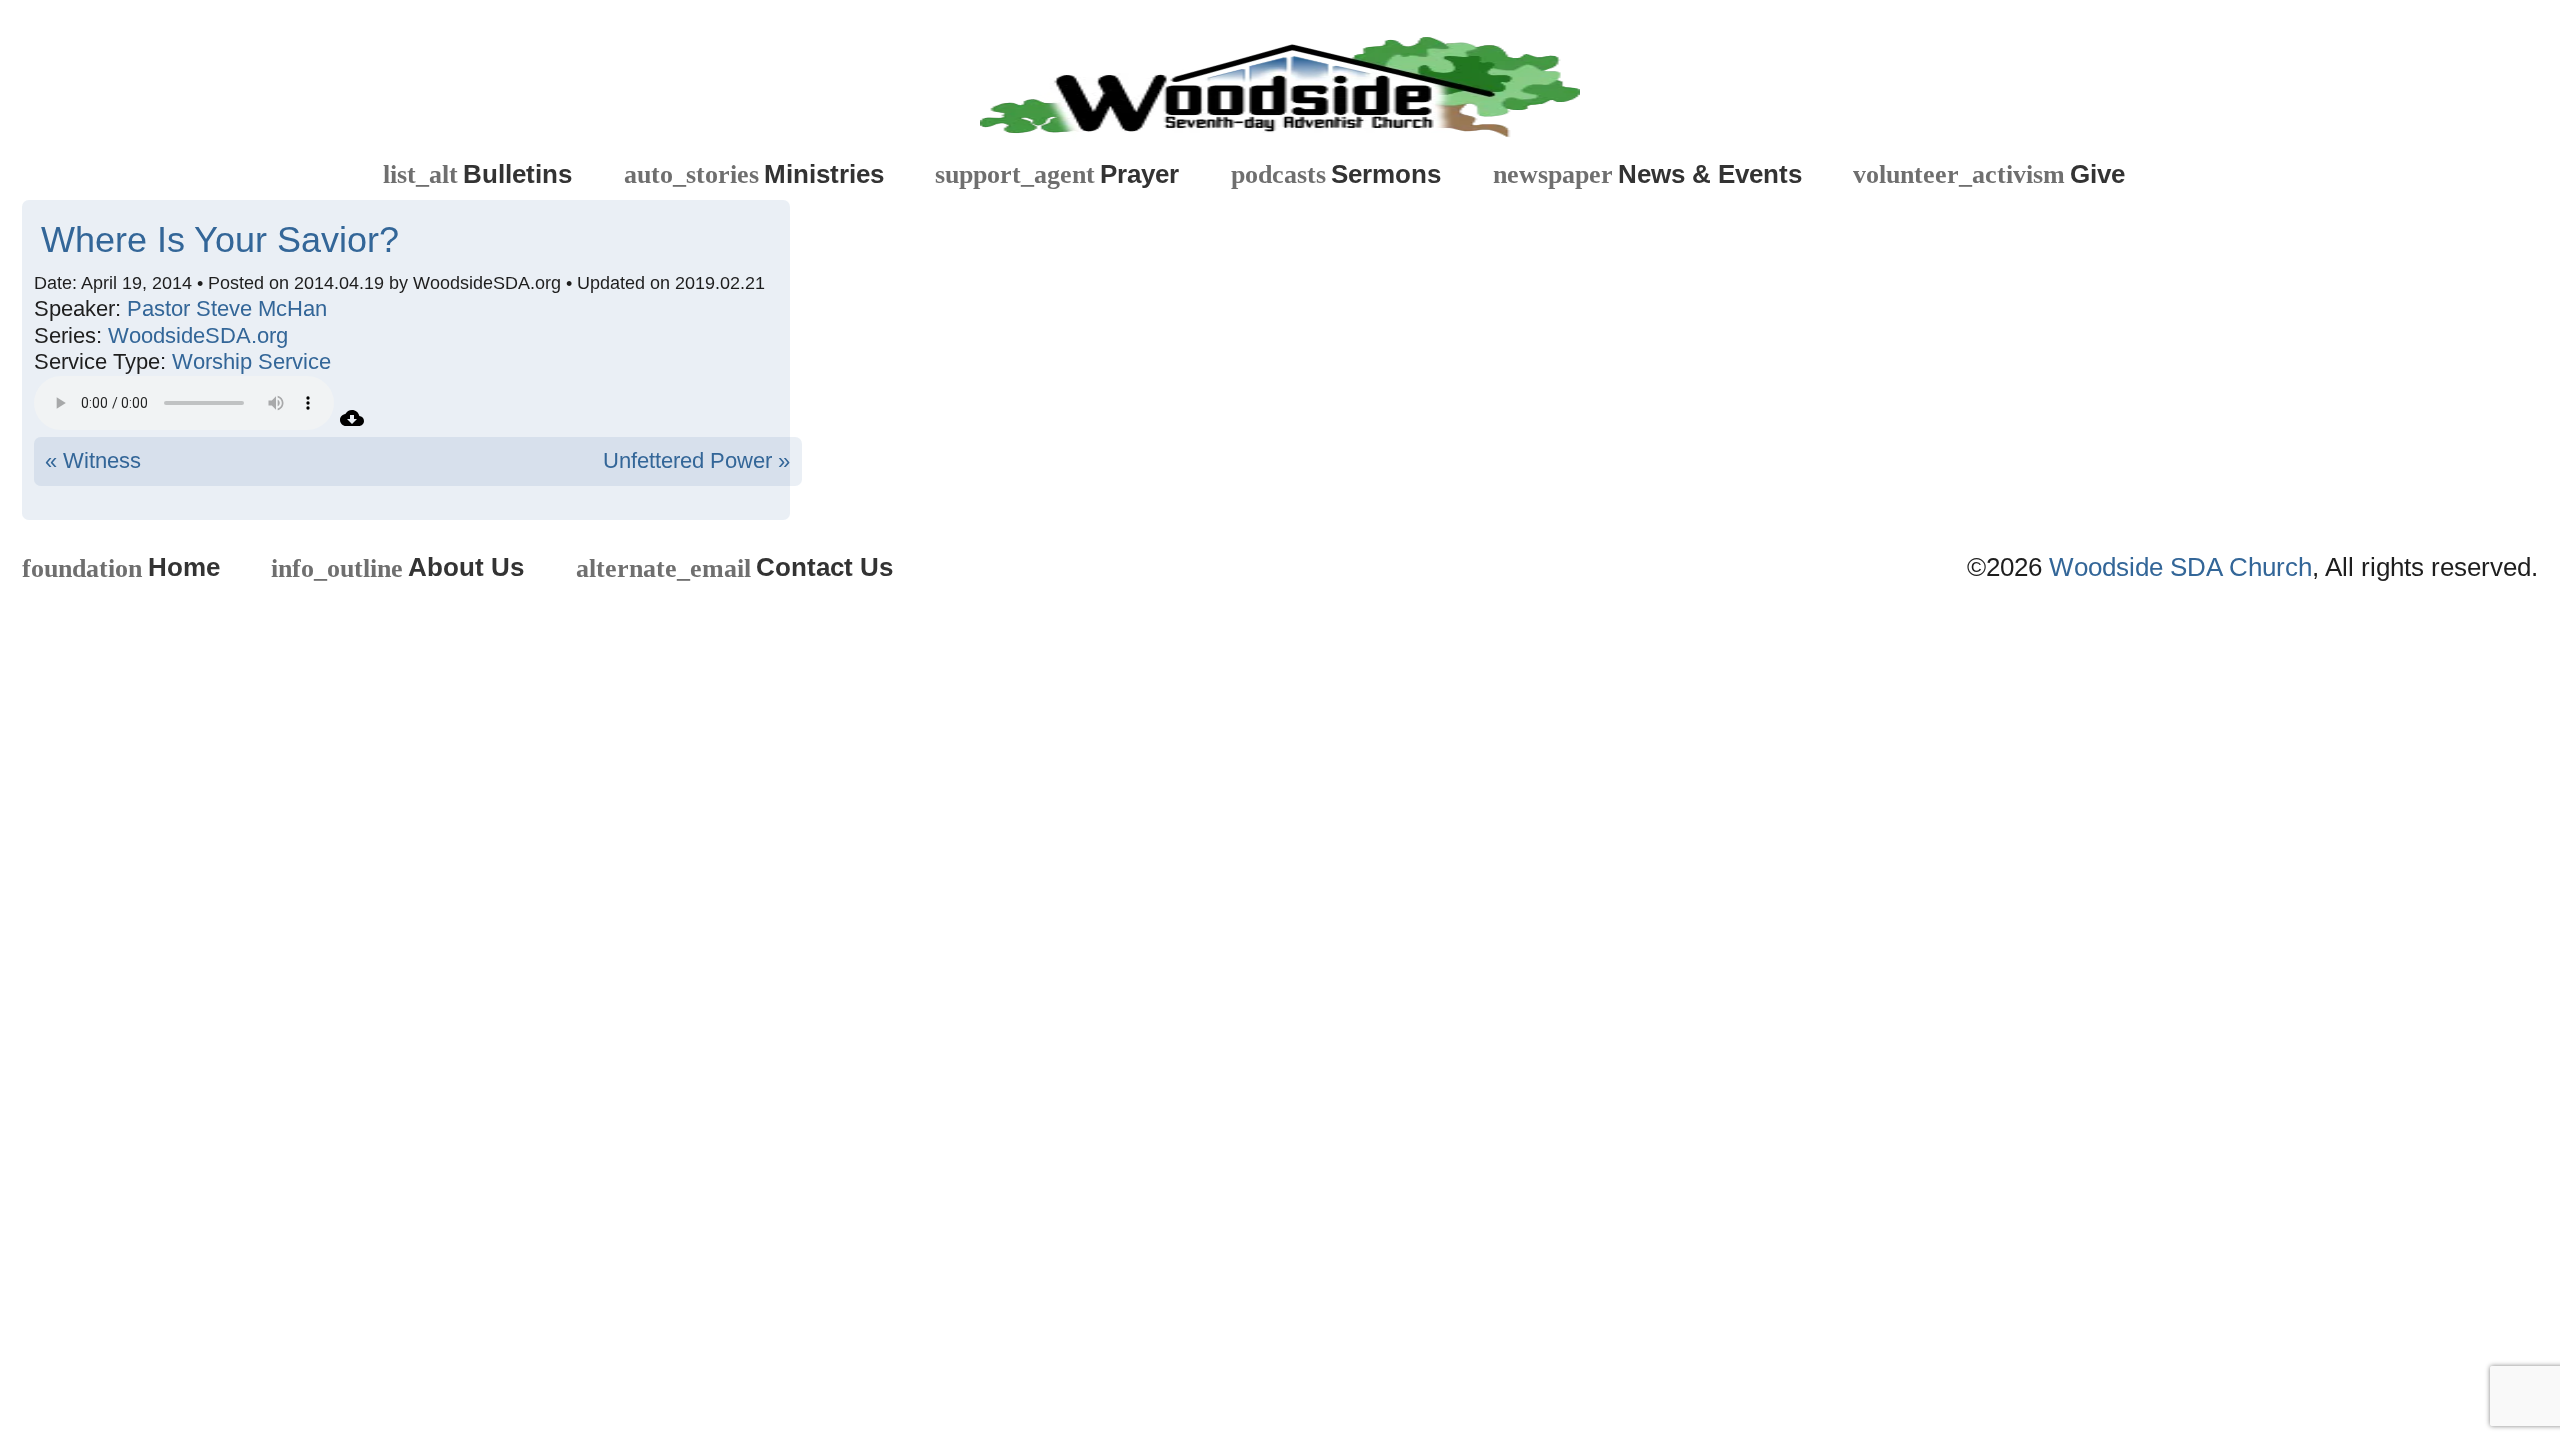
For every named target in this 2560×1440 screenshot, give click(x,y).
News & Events (1647, 174)
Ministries (754, 174)
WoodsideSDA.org (198, 335)
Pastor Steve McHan (227, 308)
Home (120, 567)
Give (1989, 174)
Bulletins (477, 174)
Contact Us (734, 567)
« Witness (93, 460)
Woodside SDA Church (2180, 567)
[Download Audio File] (352, 422)
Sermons (1336, 174)
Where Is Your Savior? (220, 240)
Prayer (1057, 174)
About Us (397, 567)
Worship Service (251, 361)
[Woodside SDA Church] (1280, 80)
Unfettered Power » (696, 460)
